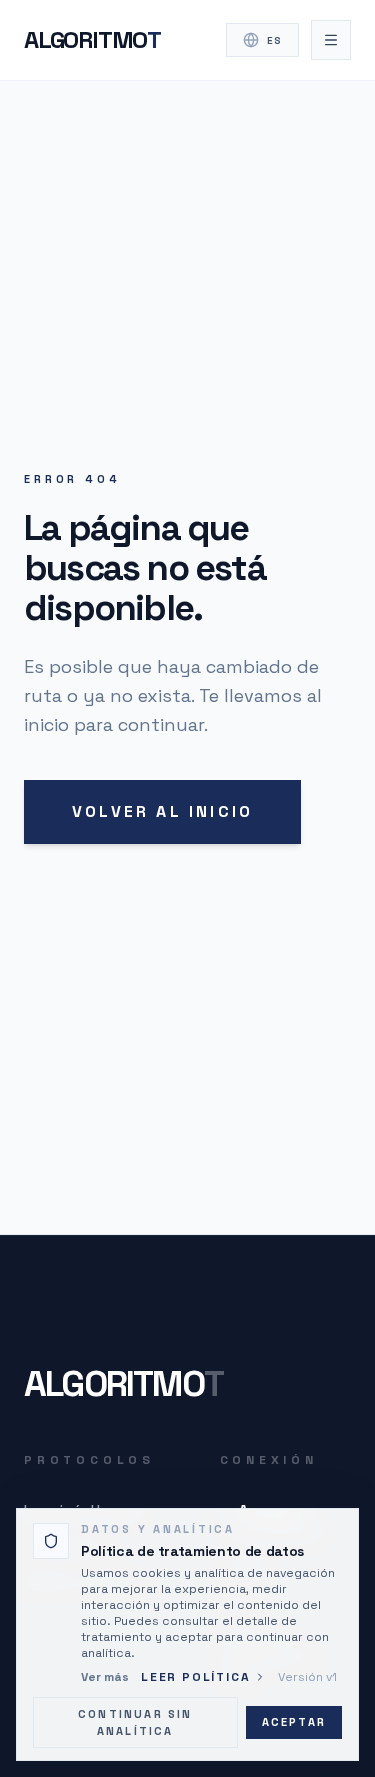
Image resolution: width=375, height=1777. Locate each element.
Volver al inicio (162, 811)
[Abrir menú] (331, 40)
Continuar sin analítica (135, 1722)
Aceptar (294, 1722)
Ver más (105, 1677)
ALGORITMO (92, 39)
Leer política (195, 1677)
